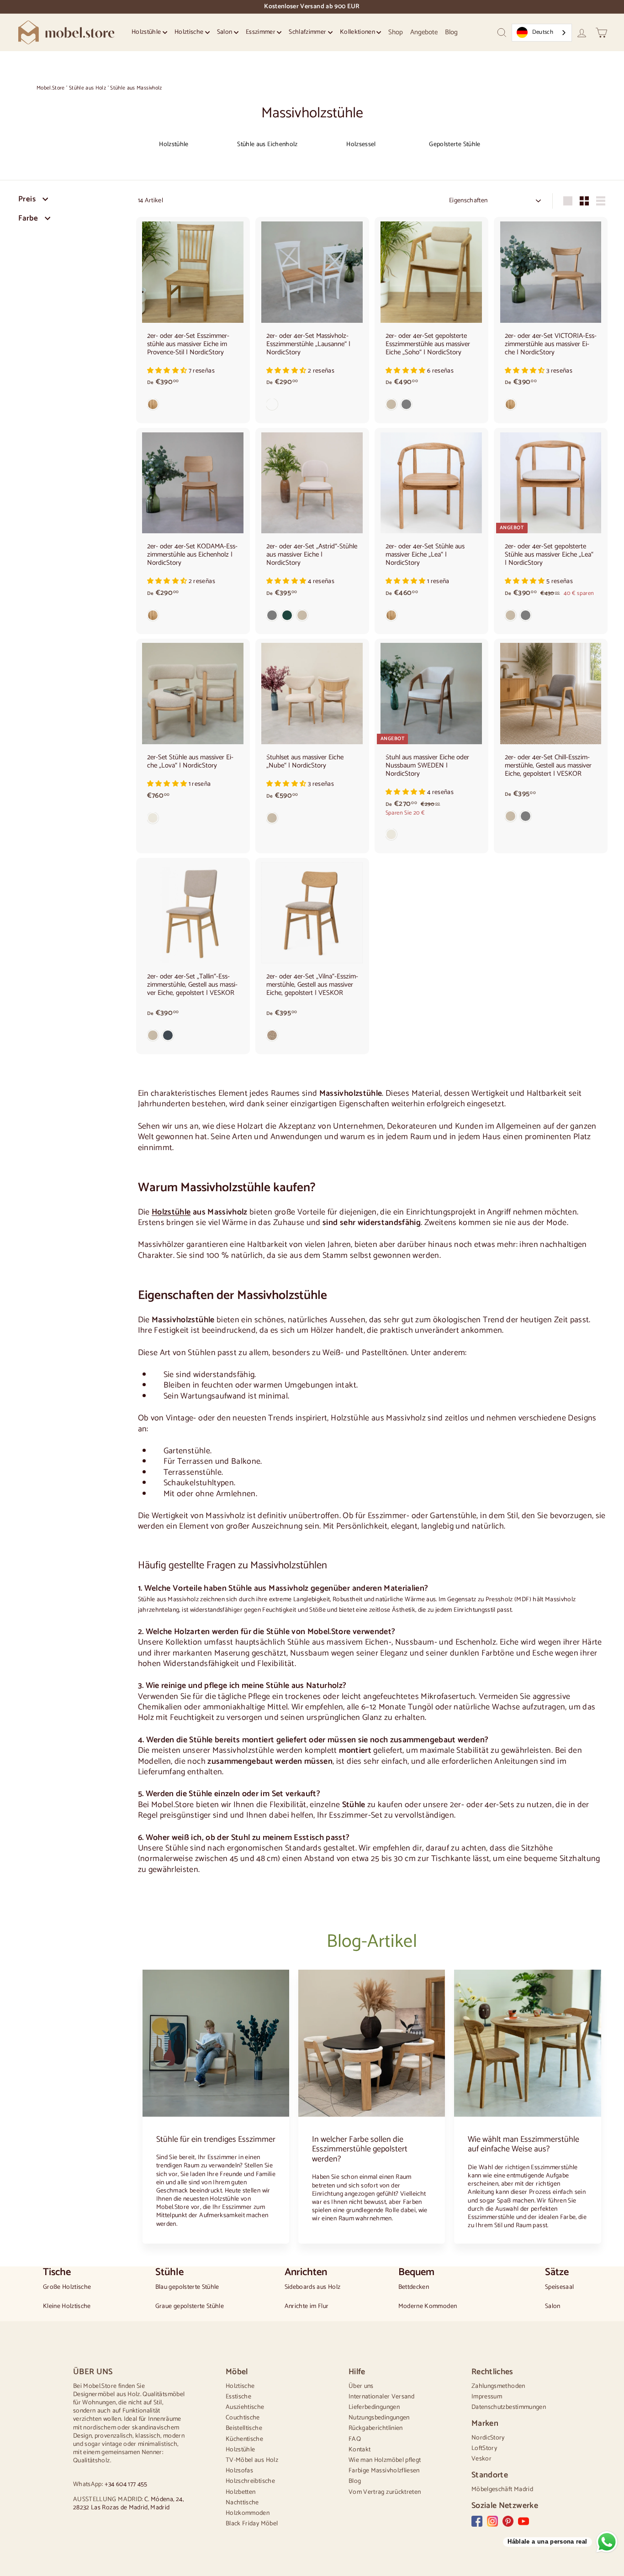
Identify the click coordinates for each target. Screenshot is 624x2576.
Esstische (238, 2397)
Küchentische (244, 2439)
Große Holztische (67, 2287)
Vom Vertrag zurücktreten (385, 2492)
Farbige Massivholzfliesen (384, 2471)
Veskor (481, 2459)
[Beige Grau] (431, 406)
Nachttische (242, 2503)
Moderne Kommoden (428, 2307)
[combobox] (542, 33)
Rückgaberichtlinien (376, 2428)
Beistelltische (244, 2428)
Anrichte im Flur (307, 2307)
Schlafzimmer (308, 32)
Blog (451, 32)
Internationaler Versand (381, 2397)
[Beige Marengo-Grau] (193, 1037)
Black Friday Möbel (252, 2524)
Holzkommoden (248, 2513)
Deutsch (543, 32)
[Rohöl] (193, 820)
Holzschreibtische (250, 2481)
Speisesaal (560, 2287)
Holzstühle (147, 32)
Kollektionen (358, 32)
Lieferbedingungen (374, 2407)
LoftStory (484, 2448)
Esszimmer (262, 32)
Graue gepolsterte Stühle (190, 2307)
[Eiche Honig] (193, 406)
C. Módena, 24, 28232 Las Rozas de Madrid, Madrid (128, 2504)
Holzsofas (239, 2471)
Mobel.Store (51, 88)
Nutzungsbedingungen (379, 2418)
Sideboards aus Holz (313, 2287)
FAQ (355, 2439)
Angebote (424, 32)
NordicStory (488, 2438)
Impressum (487, 2397)
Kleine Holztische (67, 2307)
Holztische (190, 32)
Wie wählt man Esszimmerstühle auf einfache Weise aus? (524, 2145)
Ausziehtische (245, 2407)
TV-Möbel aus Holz (252, 2460)
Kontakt (360, 2450)
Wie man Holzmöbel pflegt (385, 2460)
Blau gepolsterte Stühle (187, 2287)
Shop (396, 32)
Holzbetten (241, 2492)
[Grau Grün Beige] (312, 617)
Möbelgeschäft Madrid (502, 2489)
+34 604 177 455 (126, 2484)
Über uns (361, 2386)
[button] (168, 371)
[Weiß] (312, 406)
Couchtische (243, 2418)
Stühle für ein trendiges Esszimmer (216, 2140)
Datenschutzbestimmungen (509, 2407)
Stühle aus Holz (87, 88)
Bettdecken (414, 2287)
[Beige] (312, 820)
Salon (225, 32)
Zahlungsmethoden (498, 2386)
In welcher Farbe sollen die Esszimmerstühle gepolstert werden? (360, 2149)
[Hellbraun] (312, 1037)
